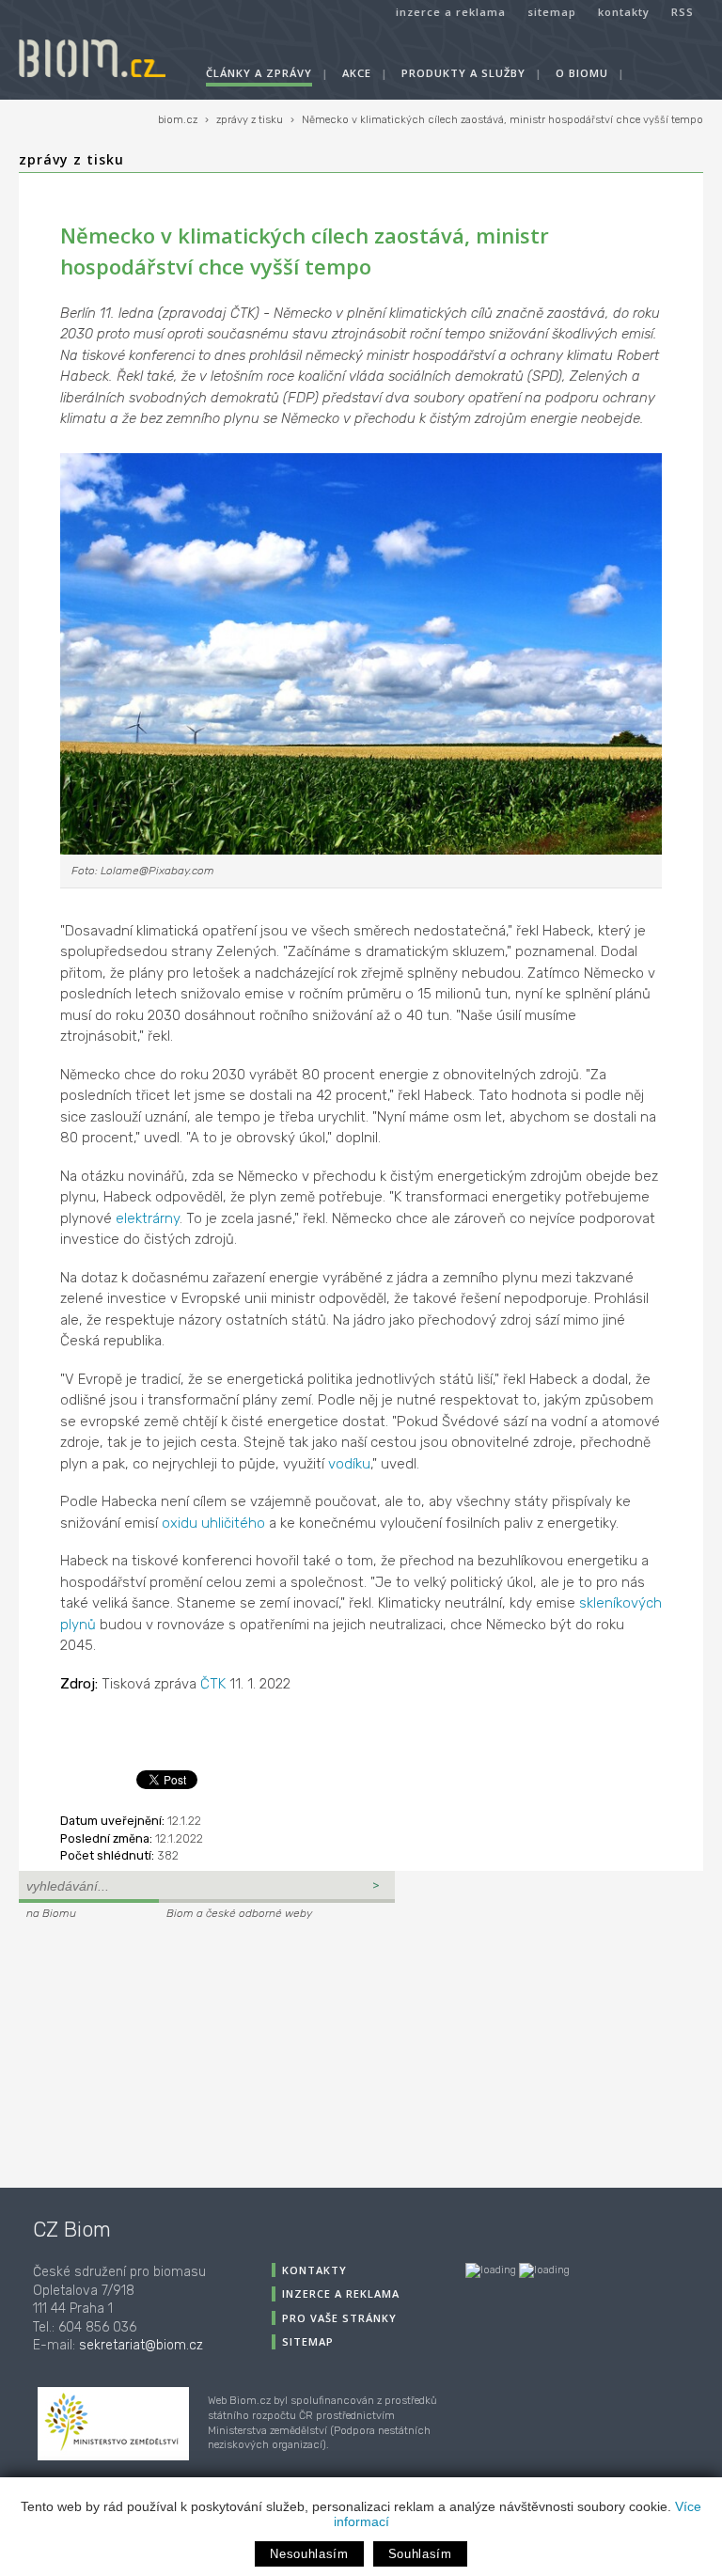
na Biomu (51, 1913)
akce (357, 73)
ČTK (213, 1684)
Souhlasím (420, 2554)
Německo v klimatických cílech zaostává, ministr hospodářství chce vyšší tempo (502, 120)
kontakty (624, 12)
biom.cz (178, 120)
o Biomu (582, 73)
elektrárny (148, 1218)
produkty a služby (463, 73)
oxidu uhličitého (213, 1523)
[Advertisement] (136, 2051)
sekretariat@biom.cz (141, 2345)
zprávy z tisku (250, 120)
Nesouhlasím (309, 2554)
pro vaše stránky (339, 2318)
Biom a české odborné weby (239, 1913)
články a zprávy (259, 73)
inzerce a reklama (451, 12)
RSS (683, 12)
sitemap (552, 12)
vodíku (349, 1464)
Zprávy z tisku (71, 159)
